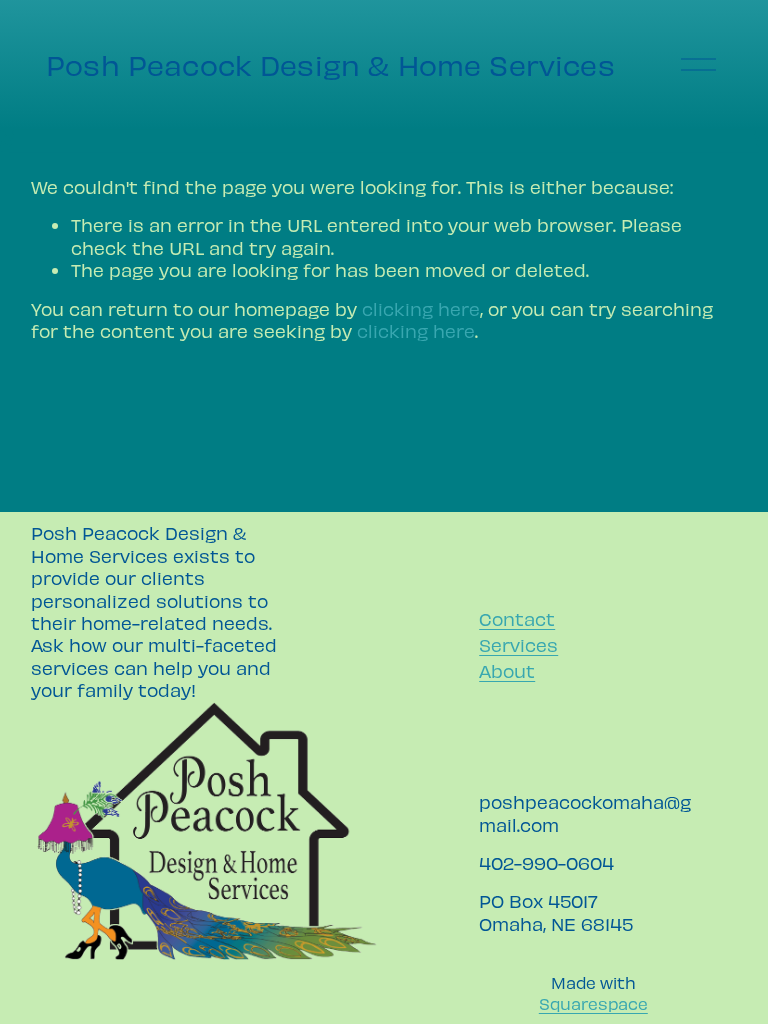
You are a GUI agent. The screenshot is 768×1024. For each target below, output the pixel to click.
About (507, 670)
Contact (517, 618)
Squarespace (593, 1003)
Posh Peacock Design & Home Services (330, 64)
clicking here (421, 308)
